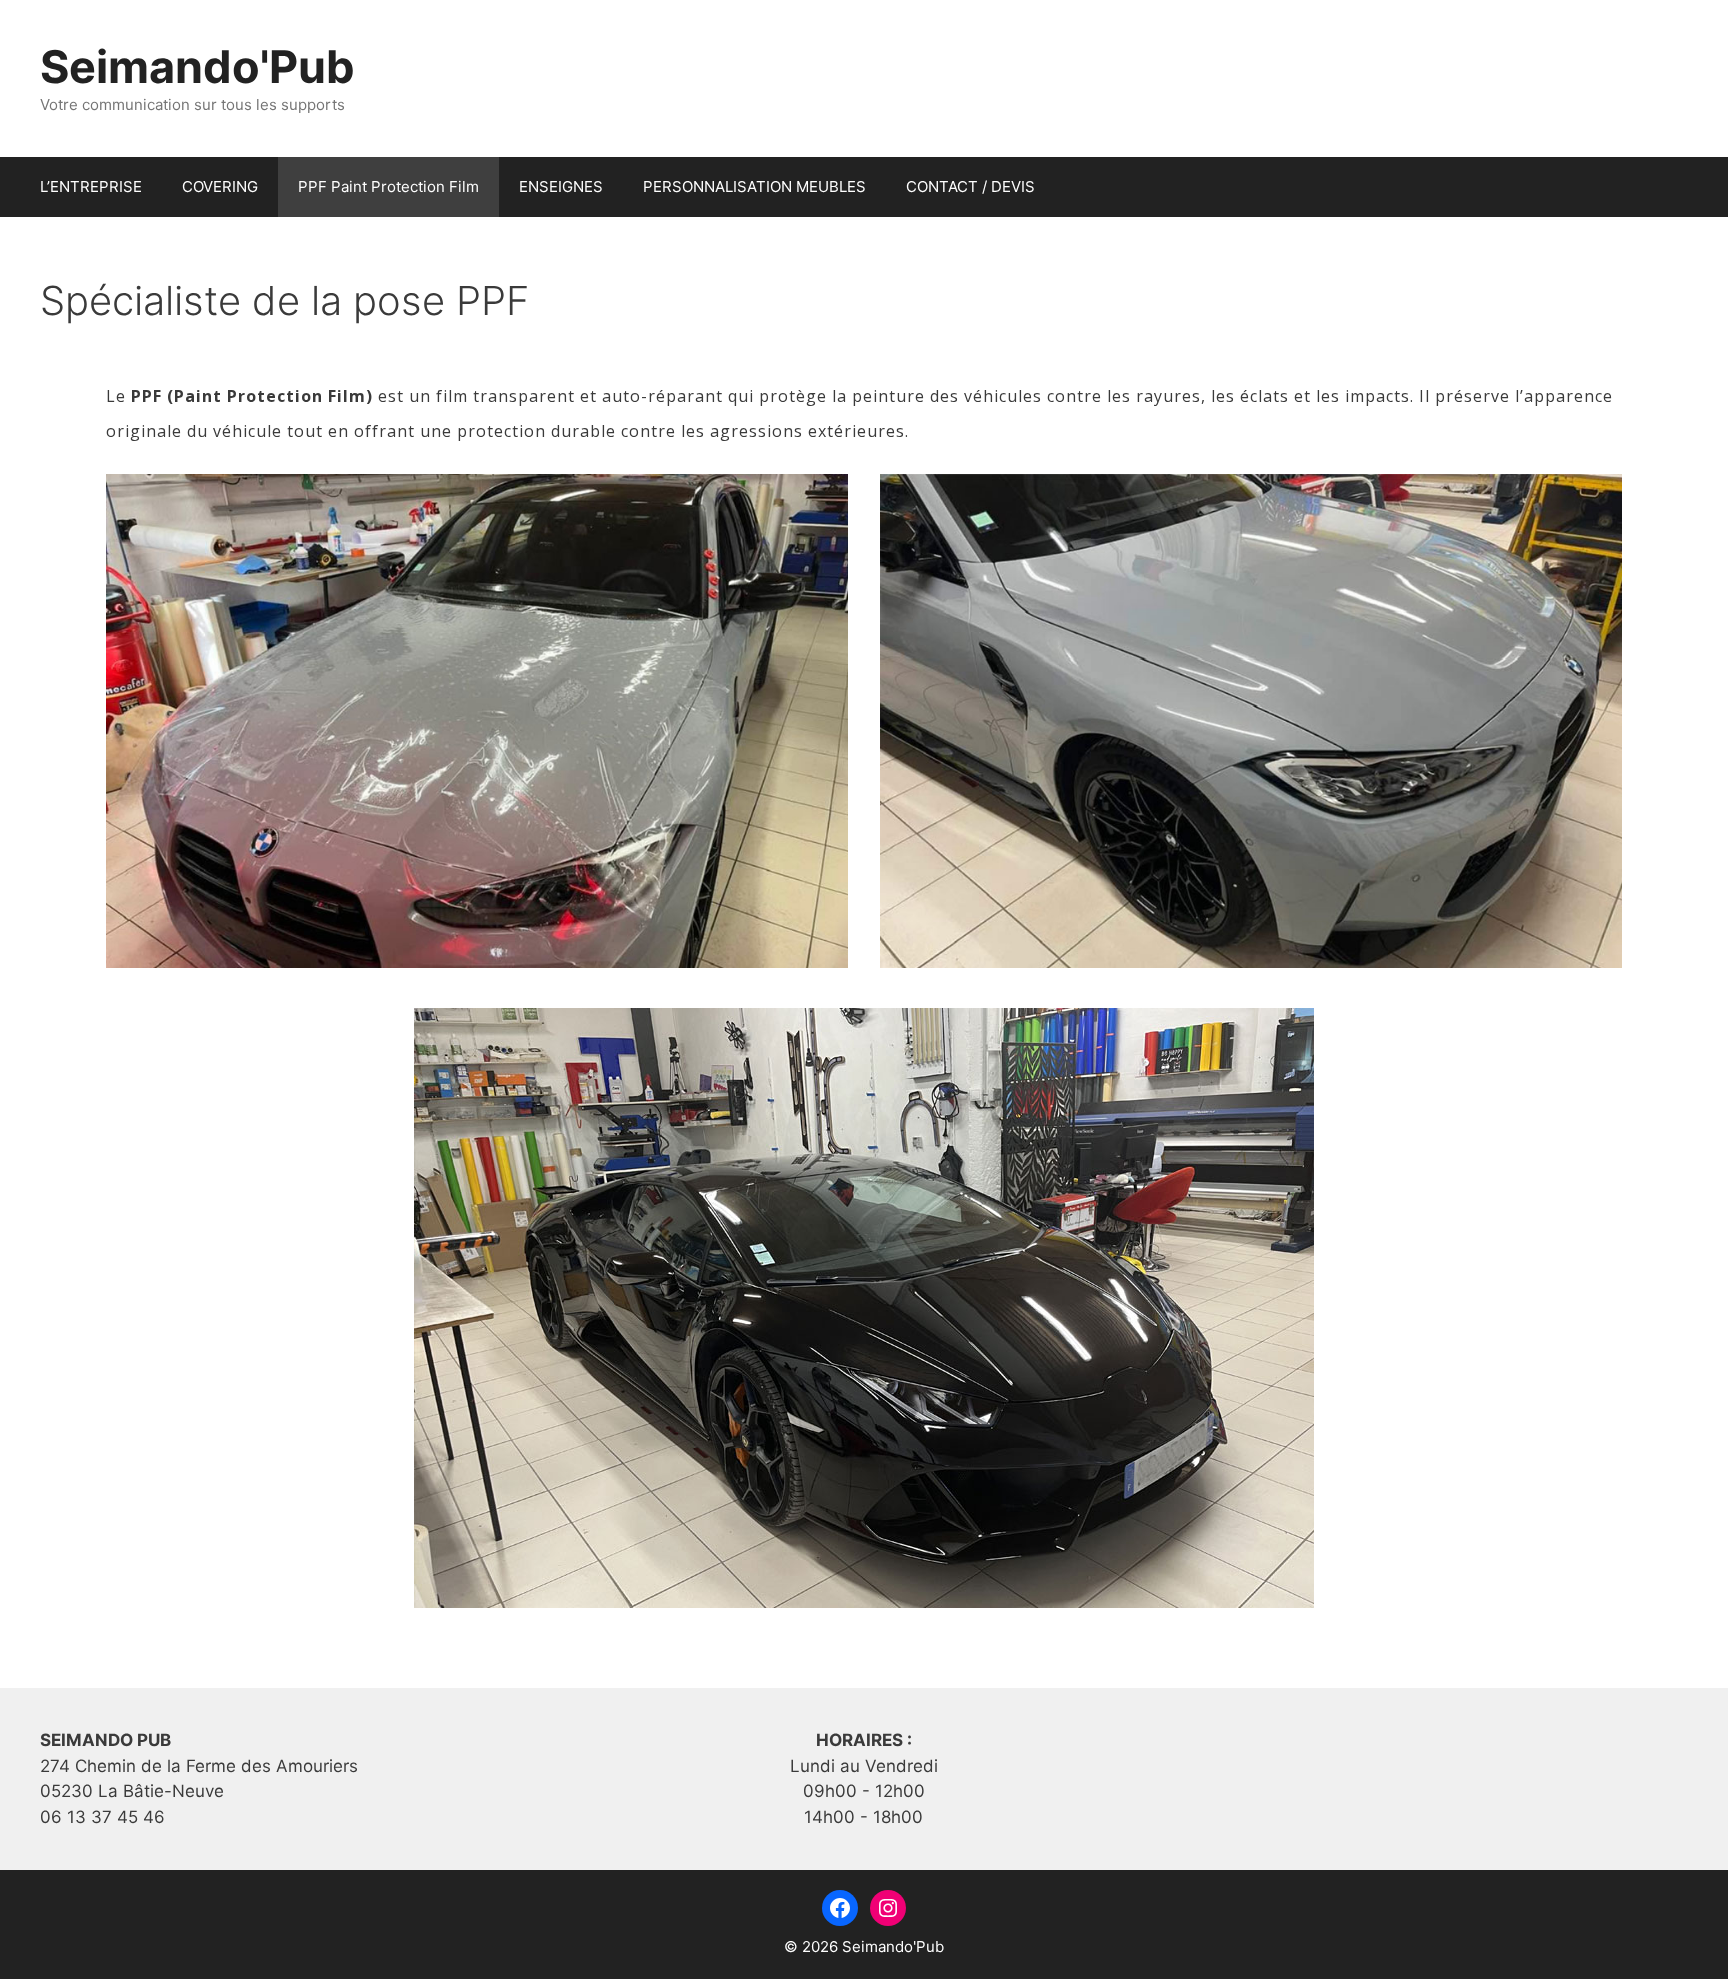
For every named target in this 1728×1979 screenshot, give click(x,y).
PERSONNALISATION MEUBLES (754, 186)
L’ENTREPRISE (91, 186)
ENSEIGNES (561, 186)
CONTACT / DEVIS (970, 186)
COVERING (220, 186)
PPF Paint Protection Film (388, 186)
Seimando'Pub (197, 66)
